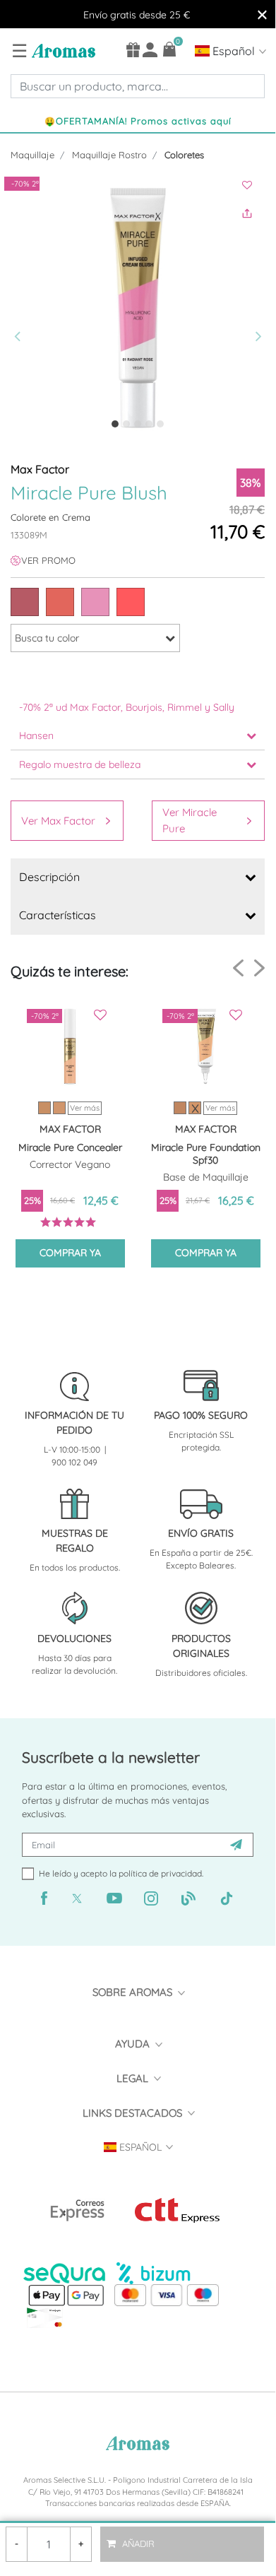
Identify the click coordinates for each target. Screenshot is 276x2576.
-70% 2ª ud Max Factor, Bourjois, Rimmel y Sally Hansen (127, 721)
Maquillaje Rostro (109, 155)
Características (58, 915)
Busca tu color (47, 638)
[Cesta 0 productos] (170, 49)
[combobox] (138, 86)
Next (259, 968)
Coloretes (184, 155)
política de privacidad (160, 1873)
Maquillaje (32, 155)
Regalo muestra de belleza (80, 764)
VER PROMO (48, 560)
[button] (21, 308)
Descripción (49, 877)
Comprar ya (70, 1253)
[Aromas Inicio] (62, 50)
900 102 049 (74, 1462)
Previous (238, 968)
